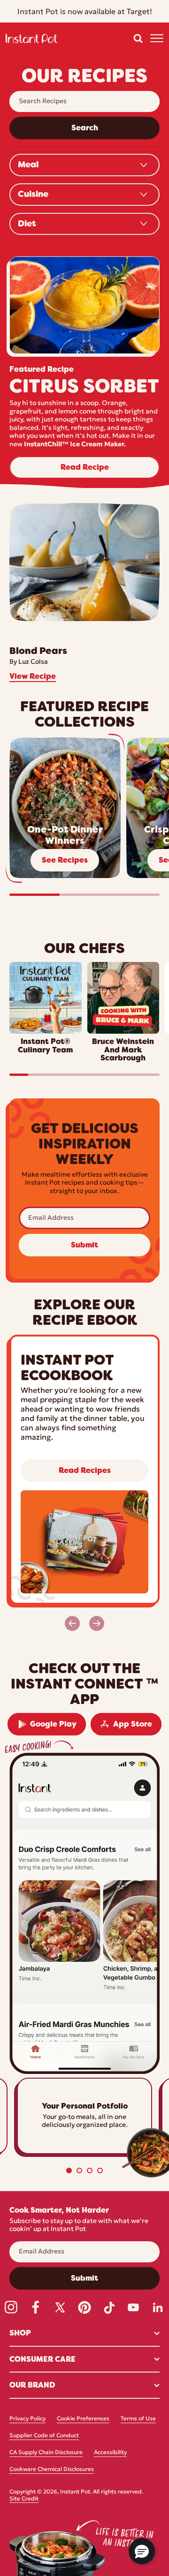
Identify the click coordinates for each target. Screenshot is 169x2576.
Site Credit (24, 2499)
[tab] (69, 2170)
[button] (138, 38)
